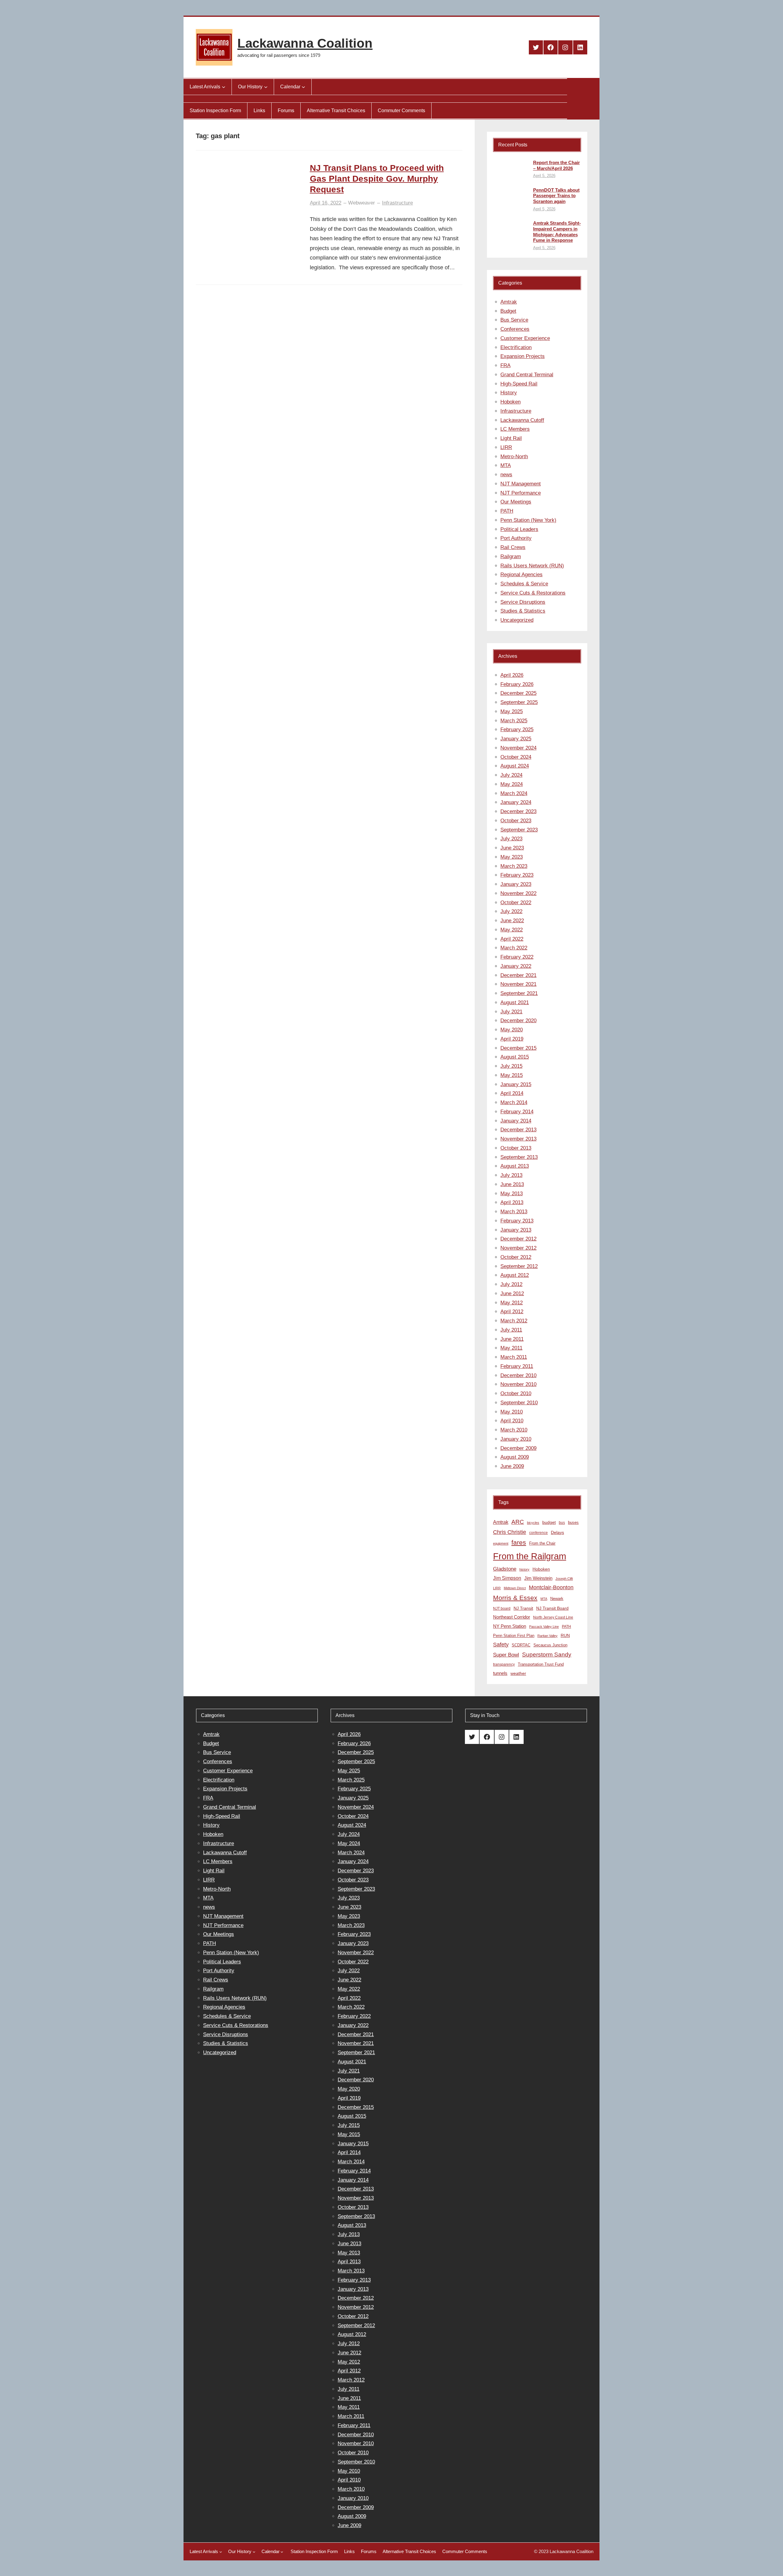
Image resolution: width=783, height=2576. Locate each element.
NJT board (502, 1609)
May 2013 (512, 1194)
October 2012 (516, 1257)
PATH (507, 511)
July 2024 (511, 775)
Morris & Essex (515, 1598)
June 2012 (512, 1294)
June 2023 (512, 848)
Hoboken (510, 402)
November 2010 (518, 1384)
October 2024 (516, 757)
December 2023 (518, 811)
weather (518, 1673)
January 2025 (516, 739)
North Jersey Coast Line (553, 1617)
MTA (506, 465)
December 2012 (518, 1239)
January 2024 (516, 802)
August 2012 (515, 1275)
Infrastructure (397, 203)
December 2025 (518, 693)
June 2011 (512, 1339)
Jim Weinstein (538, 1578)
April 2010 (512, 1421)
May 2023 (512, 857)
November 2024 (518, 748)
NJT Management (521, 484)
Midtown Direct (515, 1588)
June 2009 (512, 1466)
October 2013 (516, 1148)
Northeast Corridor (512, 1617)
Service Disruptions (523, 602)
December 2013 (518, 1130)
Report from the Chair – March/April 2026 (557, 165)
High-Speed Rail (519, 384)
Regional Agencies (521, 575)
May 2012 (512, 1303)
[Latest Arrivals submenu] (224, 87)
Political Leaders (519, 529)
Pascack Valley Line (544, 1627)
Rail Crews (513, 547)
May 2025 (512, 711)
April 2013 (512, 1202)
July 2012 (511, 1284)
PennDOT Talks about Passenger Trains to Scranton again (556, 196)
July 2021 (511, 1012)
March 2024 (514, 793)
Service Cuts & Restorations (533, 593)
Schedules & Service (524, 584)
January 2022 (516, 966)
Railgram (511, 556)
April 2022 (512, 939)
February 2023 (517, 875)
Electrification (516, 347)
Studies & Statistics (523, 611)
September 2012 (519, 1266)
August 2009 (515, 1457)
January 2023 (516, 884)
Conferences (515, 329)
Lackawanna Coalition (305, 43)
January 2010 (516, 1439)
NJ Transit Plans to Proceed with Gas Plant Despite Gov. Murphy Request (377, 179)
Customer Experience (525, 338)
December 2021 (518, 975)
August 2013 (515, 1166)
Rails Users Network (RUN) (532, 566)
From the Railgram (530, 1556)
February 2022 (517, 957)
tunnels (500, 1673)
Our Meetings (516, 502)
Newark (557, 1599)
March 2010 (514, 1430)
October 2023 (516, 821)
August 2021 (515, 1002)
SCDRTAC (521, 1645)
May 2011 (511, 1348)
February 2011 (517, 1366)
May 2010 (512, 1412)
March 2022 (514, 948)
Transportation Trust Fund (541, 1664)
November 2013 (518, 1139)
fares (519, 1542)
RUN (565, 1635)
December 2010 (518, 1375)
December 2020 (518, 1021)
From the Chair (542, 1543)
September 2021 (519, 993)
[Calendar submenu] (303, 87)
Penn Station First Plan (514, 1636)
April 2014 (512, 1093)
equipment (501, 1543)
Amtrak (509, 302)
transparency (504, 1664)
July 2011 (511, 1330)
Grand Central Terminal (527, 375)
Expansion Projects (523, 356)
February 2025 (517, 730)
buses (573, 1522)
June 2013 (512, 1184)
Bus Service (514, 320)
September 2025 (519, 702)
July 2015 (511, 1066)
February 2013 (517, 1221)
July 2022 (511, 911)
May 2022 (512, 930)
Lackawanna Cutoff (522, 420)
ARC (518, 1522)
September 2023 (519, 830)
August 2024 (515, 766)
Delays (557, 1533)
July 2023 (511, 839)
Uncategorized (517, 620)
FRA (505, 365)
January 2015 (516, 1084)
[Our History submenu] (266, 87)
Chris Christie (510, 1532)
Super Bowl (506, 1655)
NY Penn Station (510, 1626)
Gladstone (505, 1569)
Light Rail (511, 438)
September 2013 (519, 1157)
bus (562, 1523)
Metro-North (514, 457)
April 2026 (512, 675)
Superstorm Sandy (547, 1655)
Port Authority (516, 538)
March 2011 (514, 1357)
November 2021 (518, 984)
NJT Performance (521, 493)
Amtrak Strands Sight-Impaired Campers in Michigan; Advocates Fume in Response (557, 232)
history (524, 1569)
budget (549, 1522)
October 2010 (516, 1393)
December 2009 (518, 1448)
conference (538, 1533)
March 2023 (514, 866)
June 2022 (512, 921)
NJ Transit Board (552, 1608)
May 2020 (512, 1030)
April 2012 (512, 1312)
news (506, 475)
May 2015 (512, 1075)
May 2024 (512, 784)
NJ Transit (523, 1608)
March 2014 (514, 1102)
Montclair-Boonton (551, 1587)
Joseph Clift (564, 1579)
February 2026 (517, 684)
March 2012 (514, 1321)
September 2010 (519, 1403)
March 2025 (514, 721)
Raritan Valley (547, 1636)
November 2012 (518, 1248)
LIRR (506, 447)
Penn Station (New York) (528, 520)
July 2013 (511, 1175)
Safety (501, 1645)
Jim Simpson (507, 1578)
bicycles (533, 1523)
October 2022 (516, 903)
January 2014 (516, 1121)
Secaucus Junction (550, 1645)
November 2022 (518, 893)
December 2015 (518, 1048)
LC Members (515, 429)
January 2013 (516, 1230)
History (509, 393)
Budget (508, 311)
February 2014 (517, 1112)
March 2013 (514, 1212)
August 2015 (515, 1057)
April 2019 (512, 1039)
